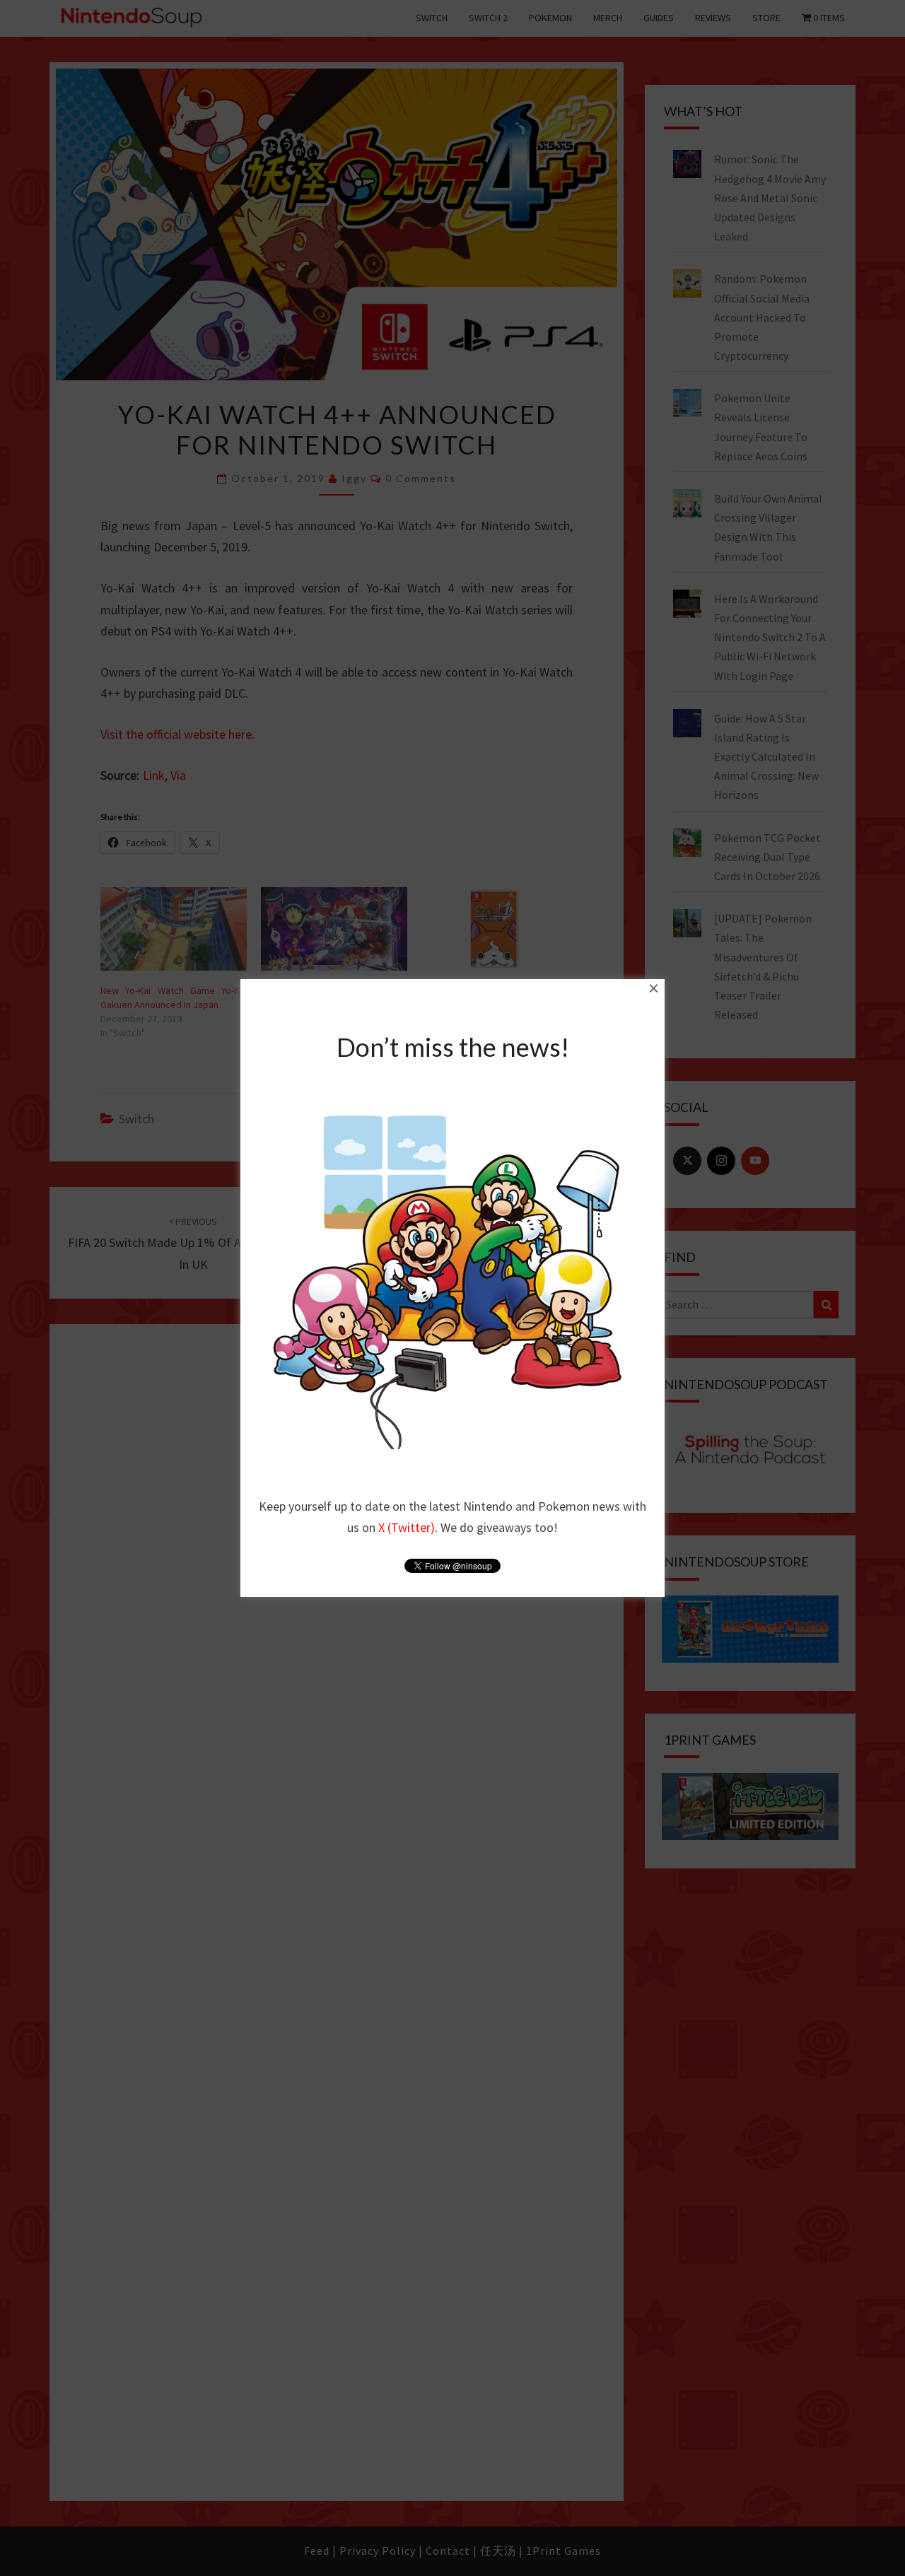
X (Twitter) (407, 1527)
